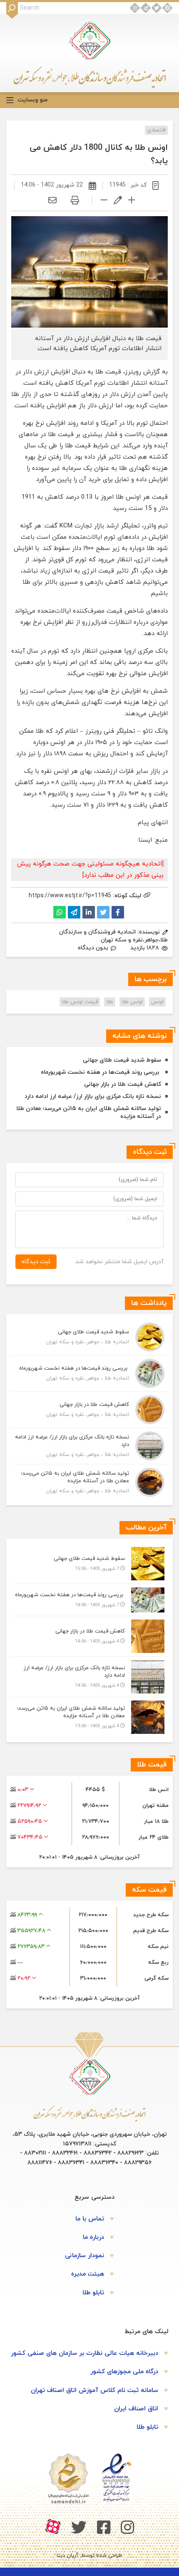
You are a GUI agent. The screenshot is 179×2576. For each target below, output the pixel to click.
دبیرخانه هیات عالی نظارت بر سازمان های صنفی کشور (85, 2353)
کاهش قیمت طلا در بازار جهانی (123, 1084)
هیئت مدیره (88, 2274)
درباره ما (93, 2237)
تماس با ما (90, 2219)
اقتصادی (156, 130)
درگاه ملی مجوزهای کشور (124, 2372)
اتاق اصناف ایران (136, 2409)
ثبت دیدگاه (36, 1262)
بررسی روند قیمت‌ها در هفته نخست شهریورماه (101, 1072)
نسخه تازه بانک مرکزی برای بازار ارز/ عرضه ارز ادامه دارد (93, 1096)
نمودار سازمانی (85, 2256)
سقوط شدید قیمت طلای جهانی (122, 1060)
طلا (110, 1002)
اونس (157, 1002)
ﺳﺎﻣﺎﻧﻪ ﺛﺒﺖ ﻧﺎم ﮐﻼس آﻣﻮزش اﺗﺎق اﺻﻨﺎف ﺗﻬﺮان (94, 2391)
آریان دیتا (67, 2556)
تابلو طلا (93, 2293)
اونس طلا (132, 1002)
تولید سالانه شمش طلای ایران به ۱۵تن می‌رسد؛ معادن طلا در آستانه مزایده (89, 1113)
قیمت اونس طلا (80, 1002)
